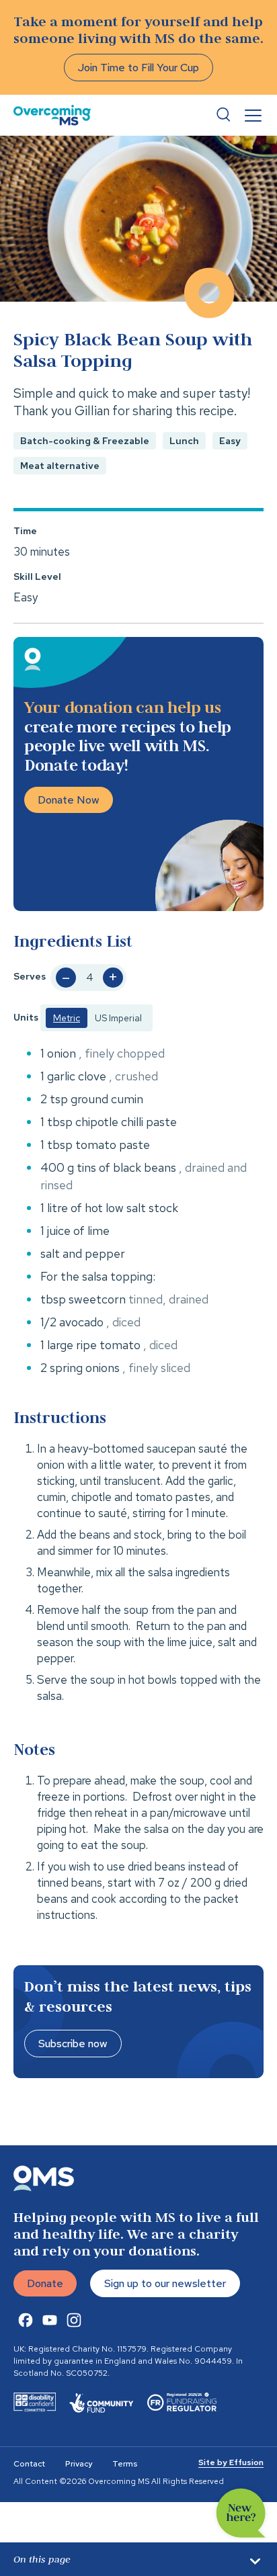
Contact (29, 2464)
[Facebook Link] (26, 2320)
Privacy (79, 2464)
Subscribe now (73, 2044)
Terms (125, 2464)
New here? (241, 2513)
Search (223, 115)
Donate (45, 2283)
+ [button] (113, 978)
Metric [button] (67, 1018)
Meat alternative (60, 466)
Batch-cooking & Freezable (85, 441)
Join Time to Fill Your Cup (138, 68)
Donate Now (69, 800)
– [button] (66, 978)
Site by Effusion (231, 2462)
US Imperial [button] (118, 1018)
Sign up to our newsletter (165, 2283)
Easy (230, 441)
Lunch (184, 441)
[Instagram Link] (74, 2320)
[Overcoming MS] (52, 115)
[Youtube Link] (50, 2320)
